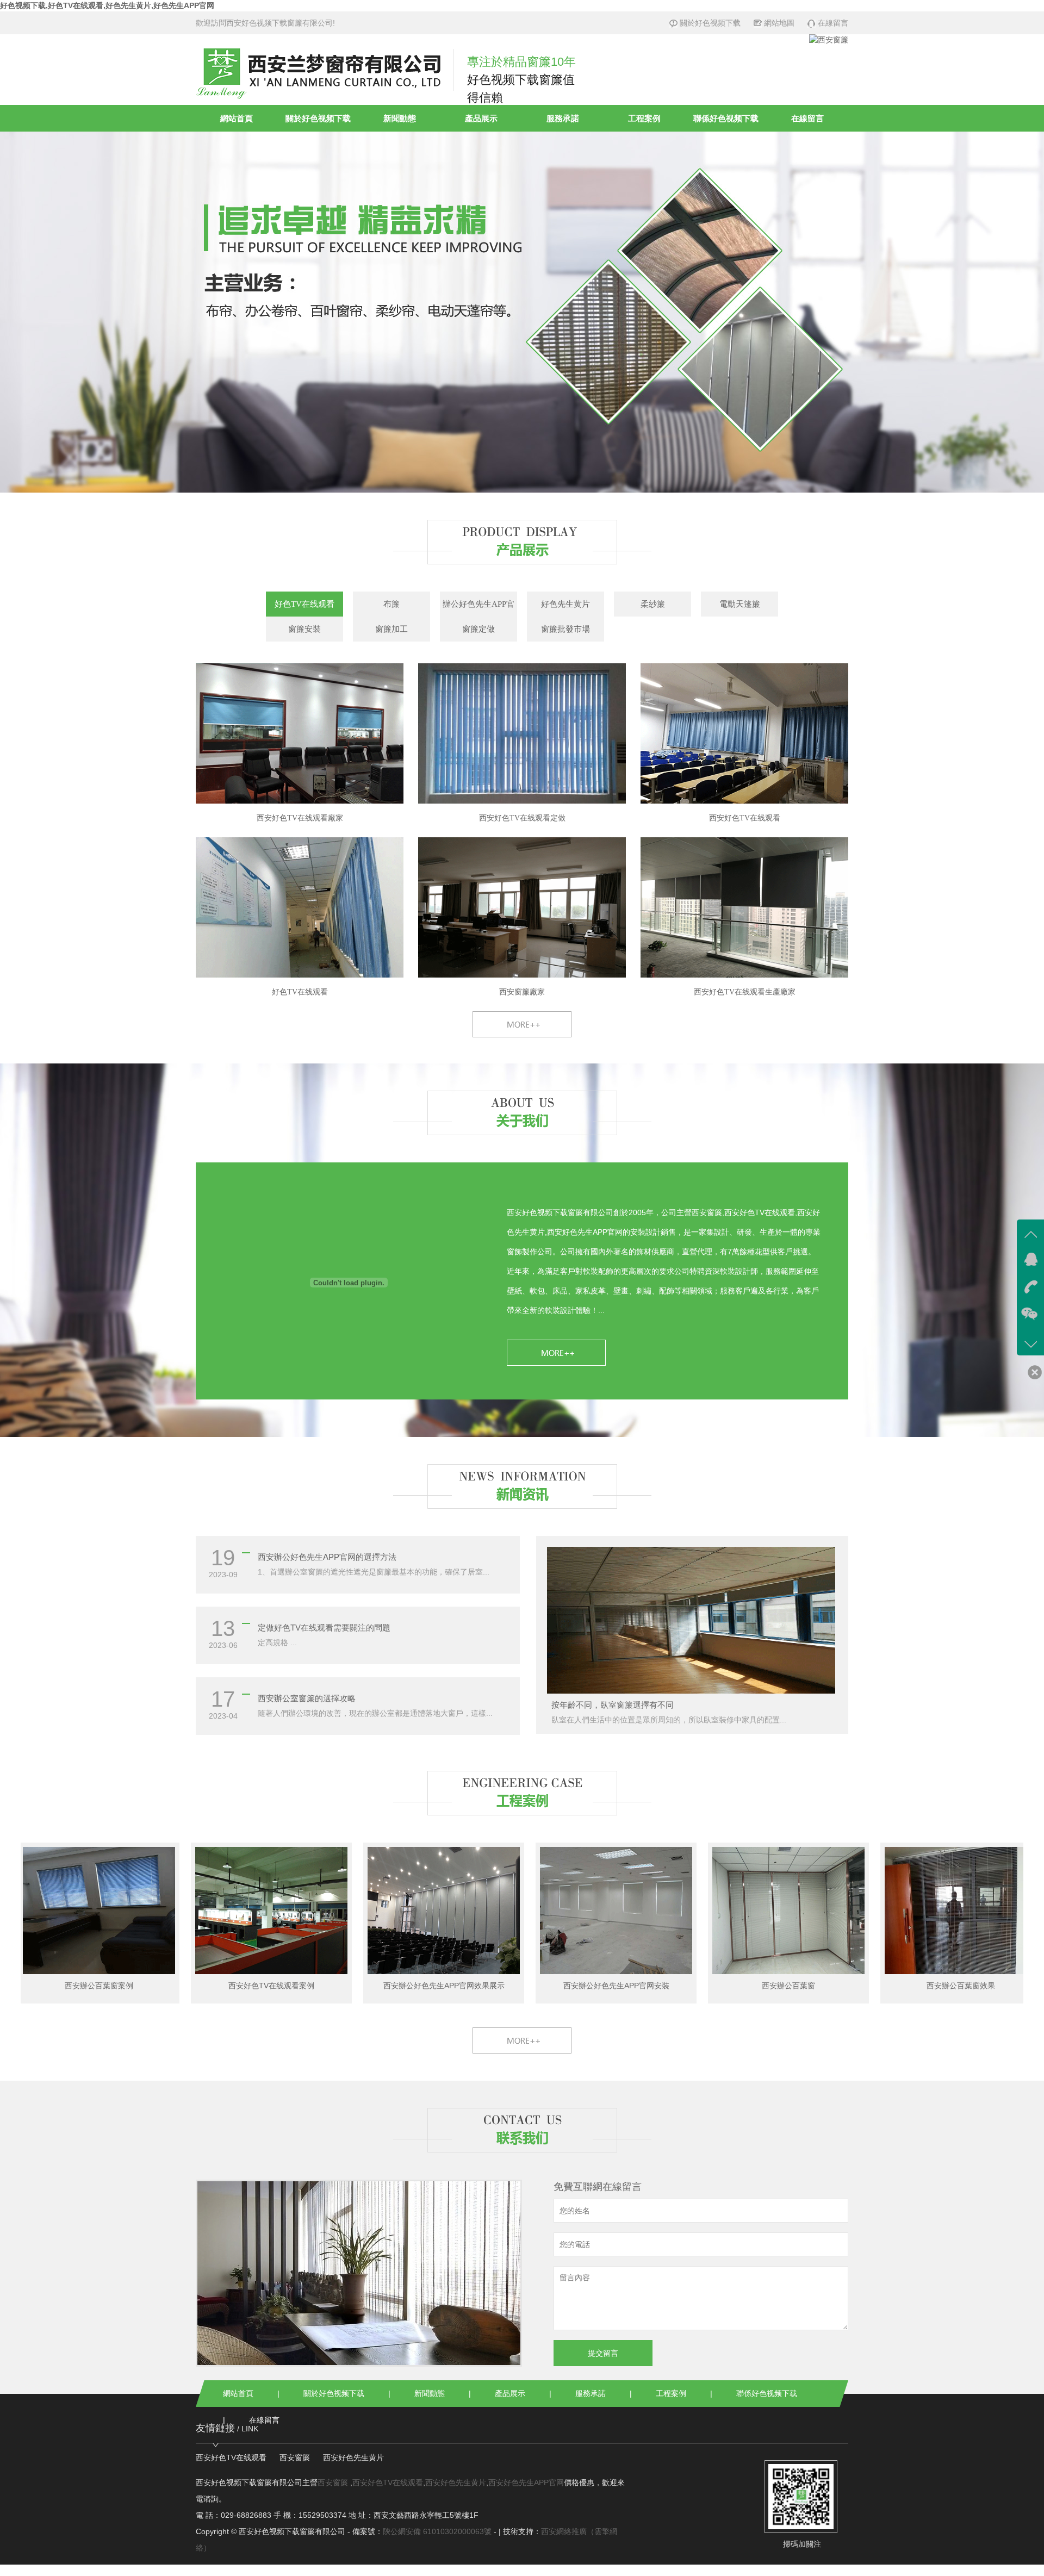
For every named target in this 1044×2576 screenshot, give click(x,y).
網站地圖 (779, 23)
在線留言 (833, 23)
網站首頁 (237, 118)
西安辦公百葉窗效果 (882, 1986)
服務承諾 (563, 118)
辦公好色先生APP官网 (478, 608)
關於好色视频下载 (710, 23)
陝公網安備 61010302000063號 (437, 2531)
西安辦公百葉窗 (710, 1986)
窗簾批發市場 (565, 629)
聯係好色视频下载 (726, 118)
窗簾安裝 (304, 629)
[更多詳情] (664, 1353)
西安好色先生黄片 (353, 2457)
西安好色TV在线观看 (231, 2457)
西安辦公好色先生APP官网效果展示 (365, 1986)
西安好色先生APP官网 (526, 2482)
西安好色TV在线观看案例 (192, 1986)
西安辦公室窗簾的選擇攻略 (307, 1698)
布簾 (391, 604)
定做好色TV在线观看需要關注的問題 (324, 1628)
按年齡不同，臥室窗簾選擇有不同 (613, 1705)
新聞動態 (400, 118)
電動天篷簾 (740, 604)
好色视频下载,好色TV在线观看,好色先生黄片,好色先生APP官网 (107, 5)
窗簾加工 (391, 629)
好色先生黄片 (565, 604)
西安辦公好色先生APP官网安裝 (537, 1986)
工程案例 (644, 118)
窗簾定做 (478, 629)
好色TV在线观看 (304, 604)
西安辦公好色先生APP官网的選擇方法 (327, 1557)
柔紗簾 (653, 604)
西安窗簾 (295, 2457)
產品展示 (481, 118)
